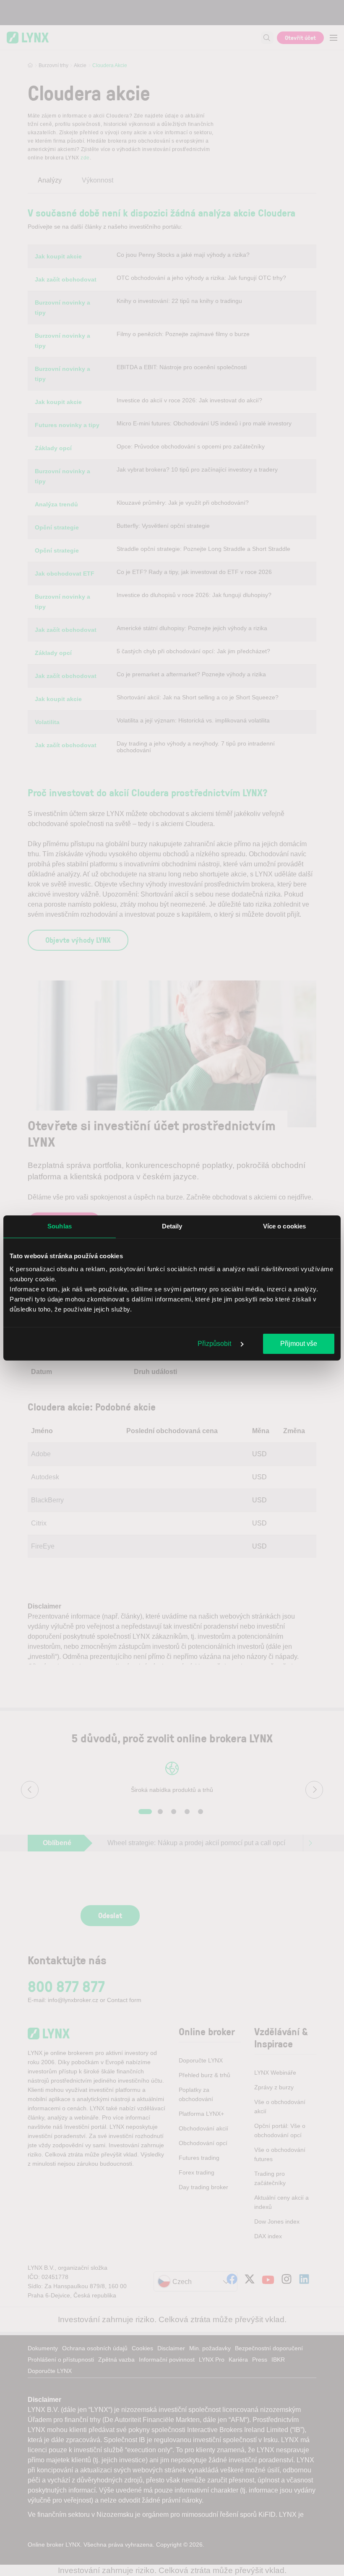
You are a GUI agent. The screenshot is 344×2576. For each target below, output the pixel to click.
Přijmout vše (299, 1344)
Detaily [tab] (172, 1226)
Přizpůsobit (215, 1344)
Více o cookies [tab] (284, 1226)
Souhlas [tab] (60, 1226)
